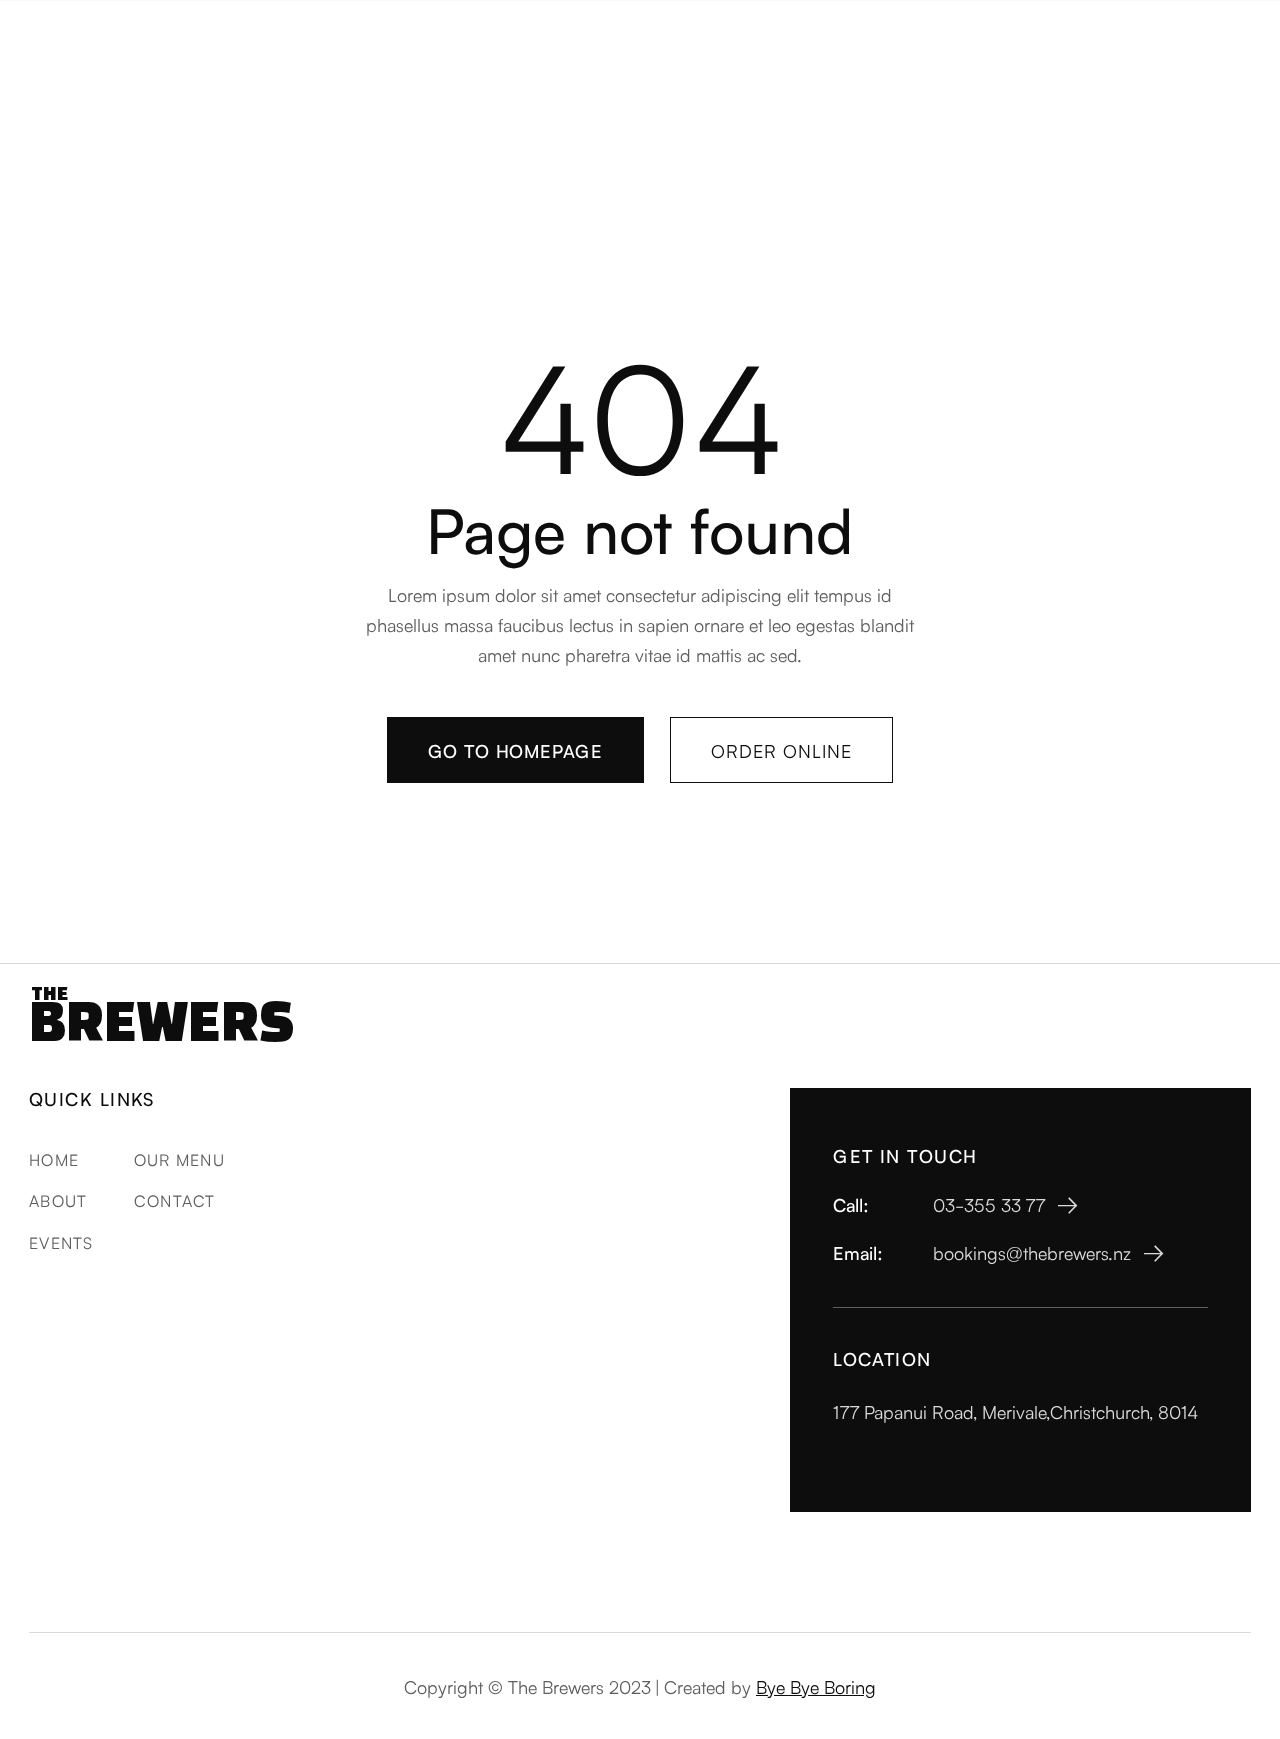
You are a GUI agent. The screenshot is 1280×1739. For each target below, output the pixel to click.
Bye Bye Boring (816, 1686)
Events (61, 1242)
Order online (781, 750)
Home (54, 1159)
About (58, 1200)
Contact (175, 1200)
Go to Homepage (515, 750)
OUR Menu (179, 1159)
